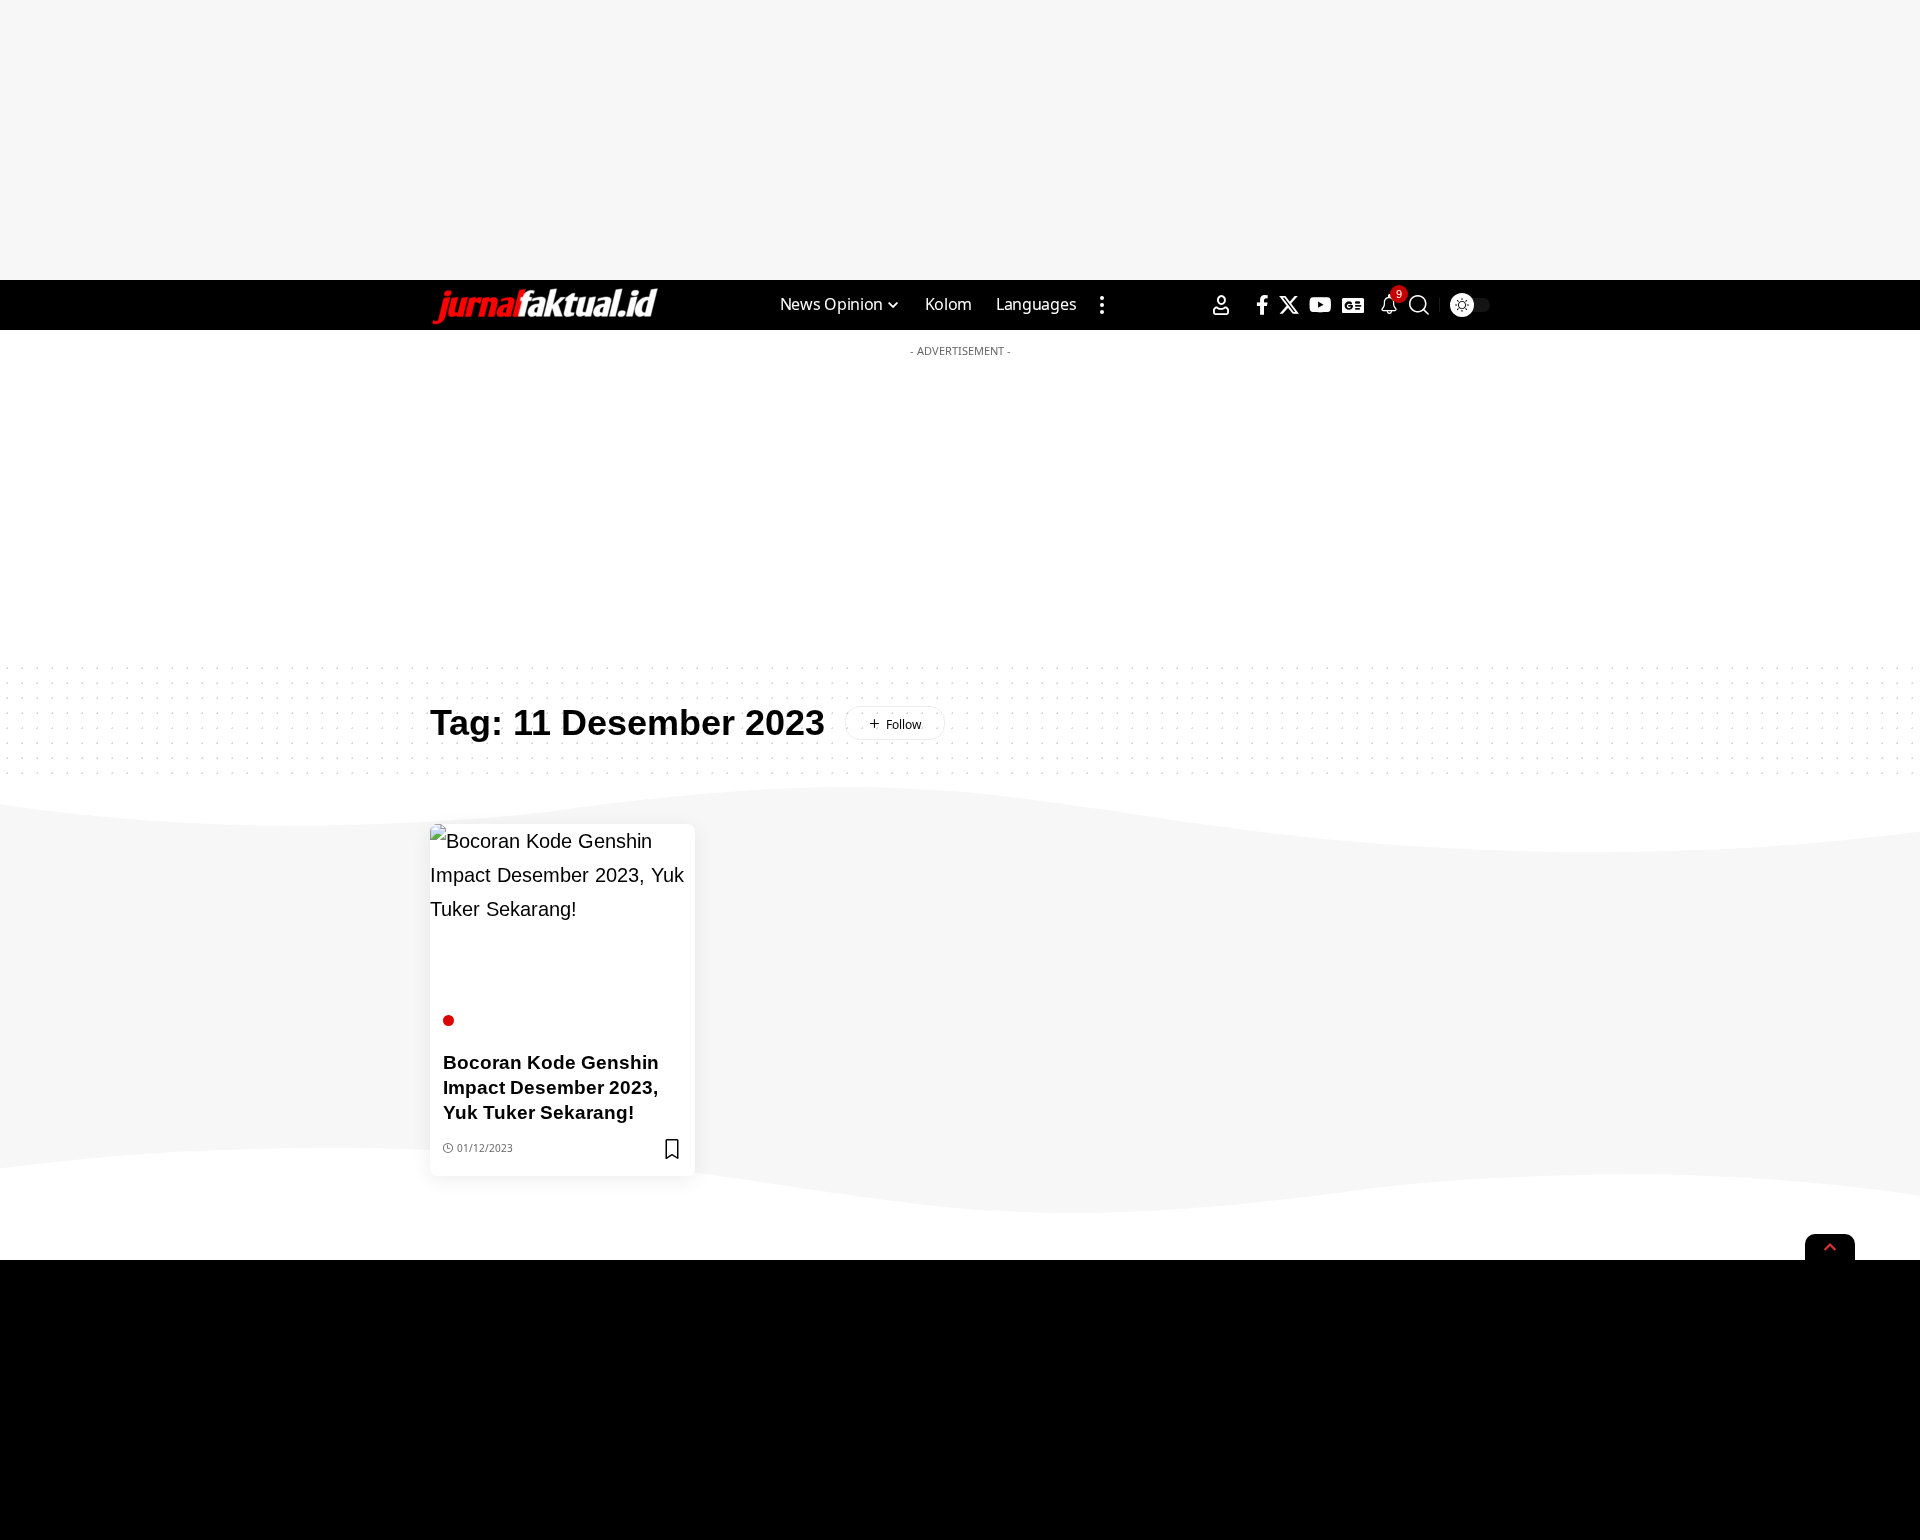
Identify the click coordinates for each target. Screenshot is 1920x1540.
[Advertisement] (960, 140)
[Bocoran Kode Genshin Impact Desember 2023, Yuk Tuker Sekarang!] (562, 930)
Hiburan (489, 1020)
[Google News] (1353, 305)
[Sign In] (1221, 305)
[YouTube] (1320, 305)
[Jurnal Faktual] (544, 305)
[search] (1419, 305)
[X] (1289, 305)
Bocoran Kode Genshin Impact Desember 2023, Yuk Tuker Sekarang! (551, 1087)
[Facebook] (1262, 305)
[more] (1102, 305)
